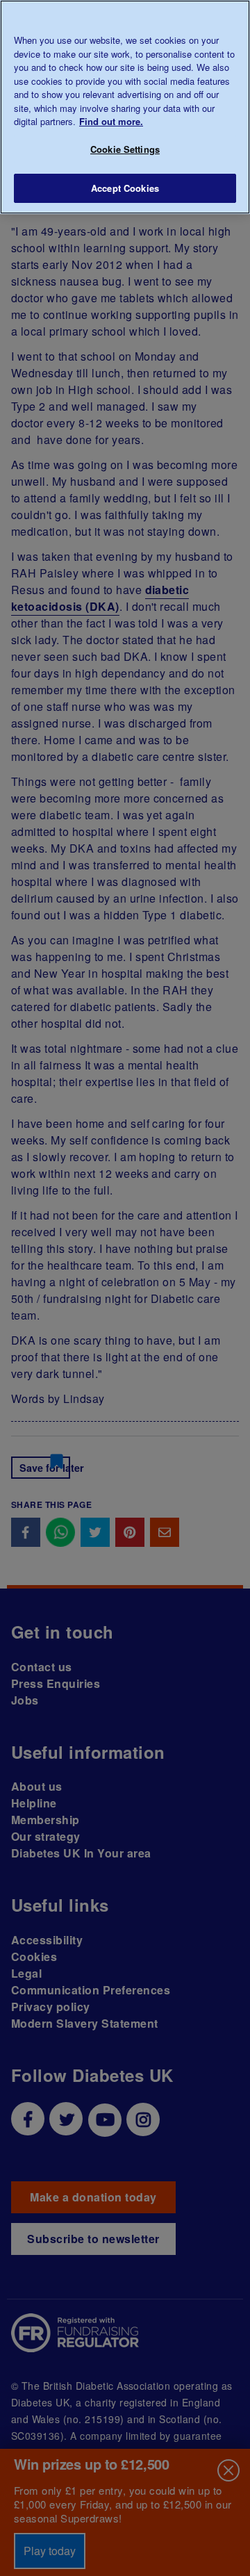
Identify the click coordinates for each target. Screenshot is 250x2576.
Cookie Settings (125, 149)
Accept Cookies (125, 188)
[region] (125, 107)
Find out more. (111, 121)
